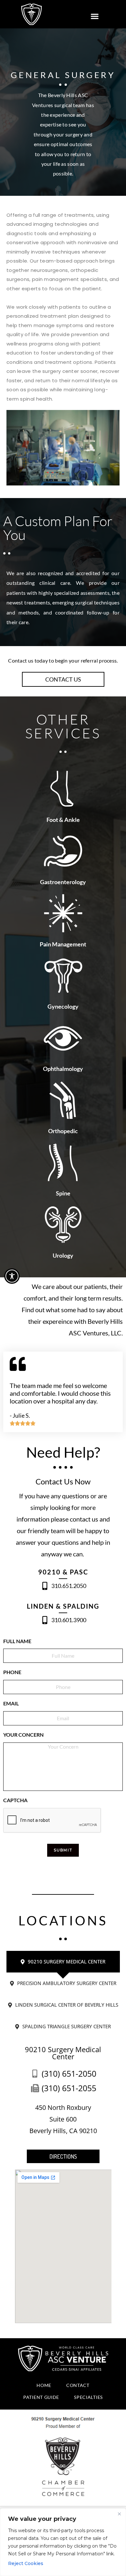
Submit (63, 1850)
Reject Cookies (26, 2563)
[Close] (119, 2514)
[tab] (63, 1962)
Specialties (88, 2397)
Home (44, 2385)
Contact (78, 2385)
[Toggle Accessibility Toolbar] (12, 1276)
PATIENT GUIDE (41, 2397)
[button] (94, 16)
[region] (63, 2542)
